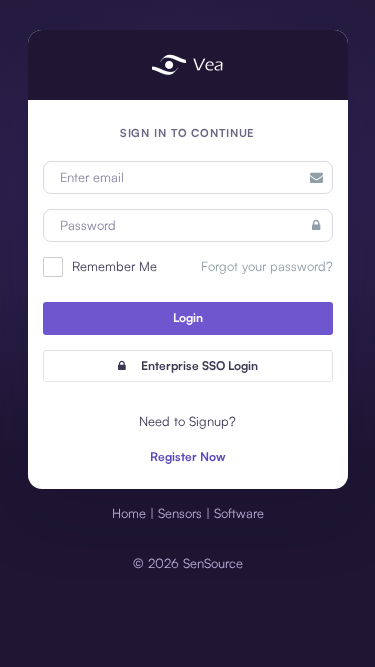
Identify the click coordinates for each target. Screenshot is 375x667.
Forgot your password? (267, 266)
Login (188, 317)
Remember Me (112, 266)
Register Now (188, 456)
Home (129, 513)
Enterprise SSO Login (199, 365)
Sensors (180, 513)
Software (239, 513)
